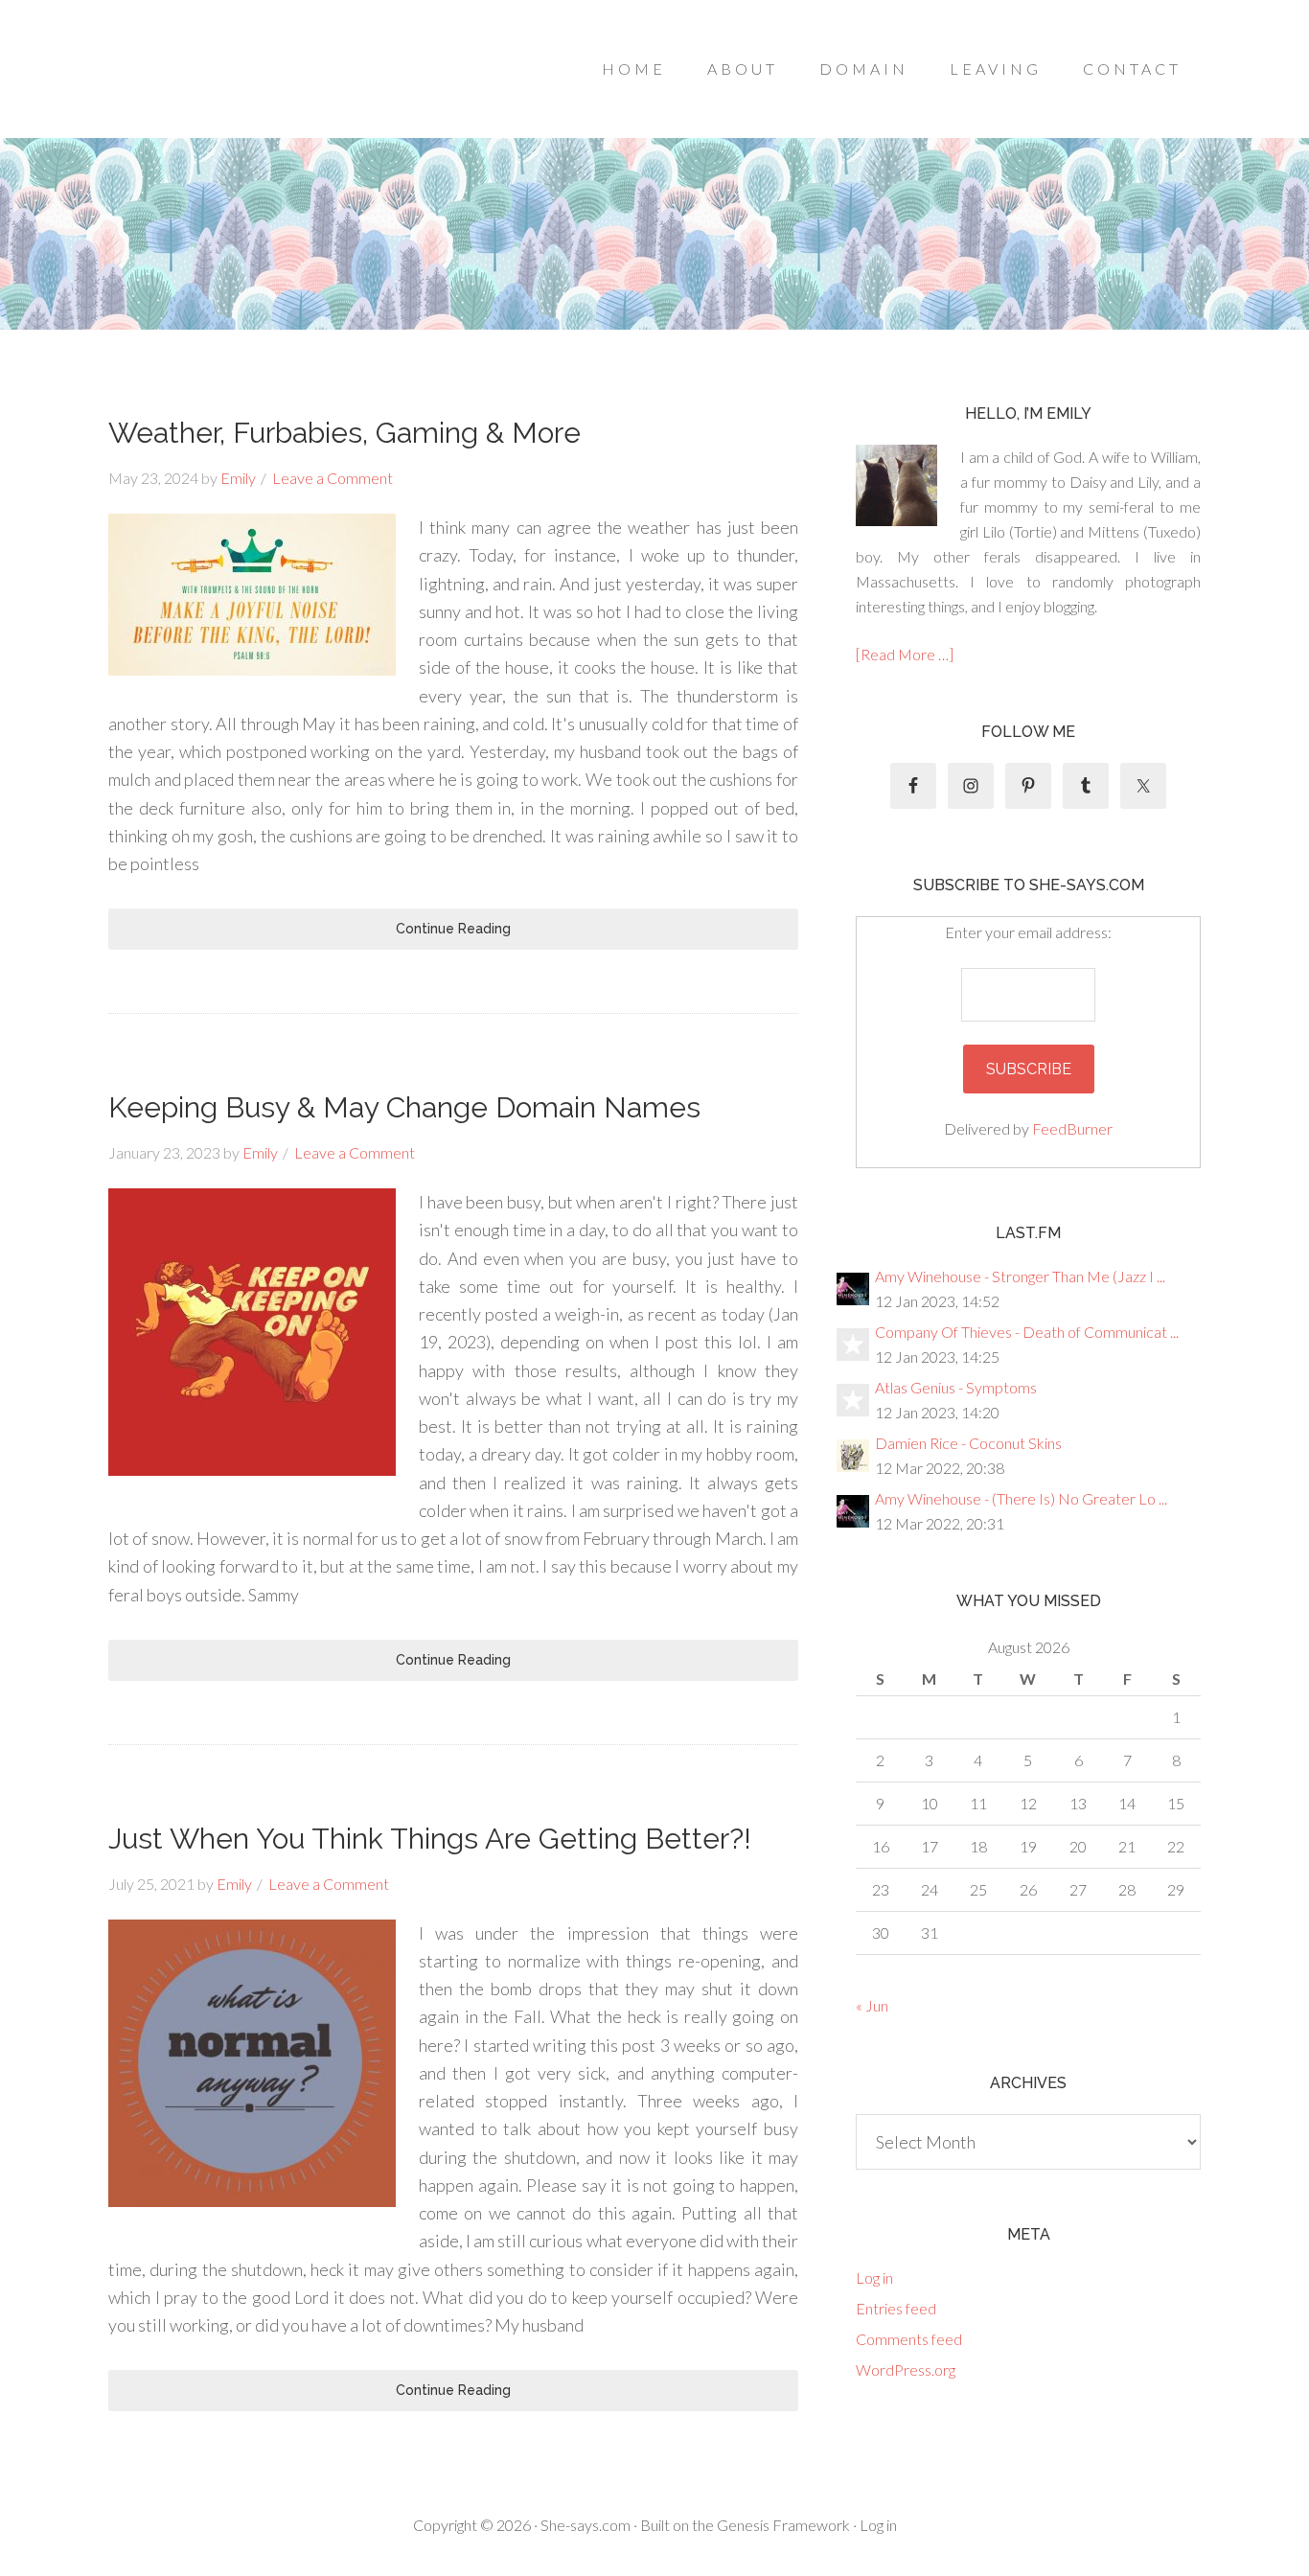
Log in (874, 2277)
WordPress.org (906, 2369)
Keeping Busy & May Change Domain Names (404, 1107)
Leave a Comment (333, 478)
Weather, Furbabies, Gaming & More (344, 433)
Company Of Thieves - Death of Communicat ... (1027, 1332)
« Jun (872, 2005)
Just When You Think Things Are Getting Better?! (430, 1839)
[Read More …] (905, 654)
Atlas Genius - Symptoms (956, 1387)
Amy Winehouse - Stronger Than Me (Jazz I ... (1020, 1276)
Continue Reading (453, 929)
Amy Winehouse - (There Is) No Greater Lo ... (1021, 1498)
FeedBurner (1072, 1128)
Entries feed (896, 2308)
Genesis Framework (783, 2525)
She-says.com (586, 2525)
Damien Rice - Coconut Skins (968, 1443)
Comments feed (909, 2339)
